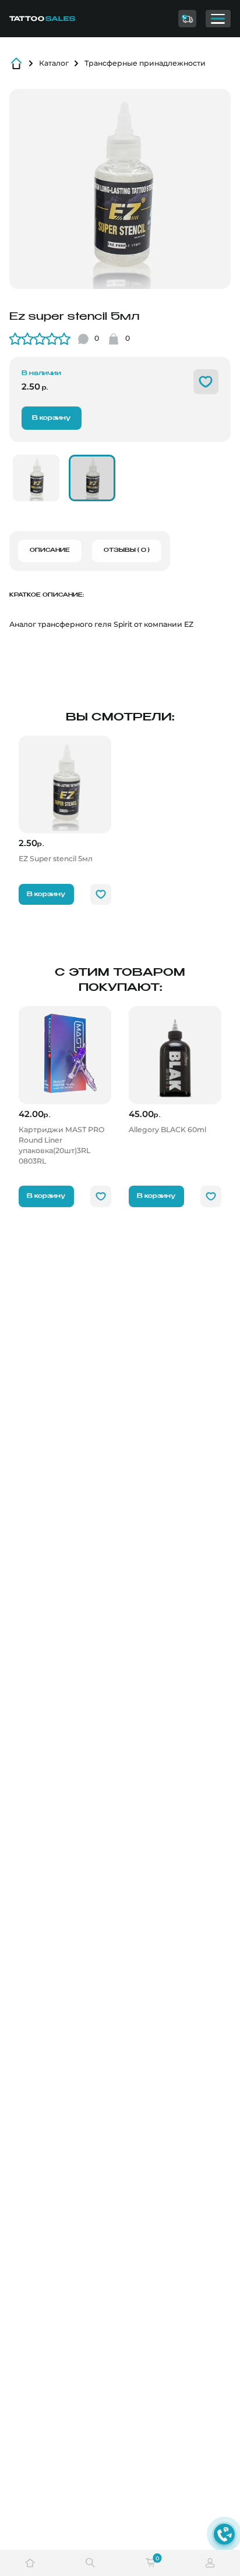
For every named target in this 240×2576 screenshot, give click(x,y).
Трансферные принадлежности (145, 63)
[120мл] (36, 478)
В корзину (51, 418)
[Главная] (56, 19)
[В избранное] (206, 382)
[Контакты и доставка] (187, 19)
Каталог (54, 63)
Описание (50, 550)
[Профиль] (210, 2563)
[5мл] (92, 478)
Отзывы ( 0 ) (127, 550)
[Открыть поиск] (90, 2563)
